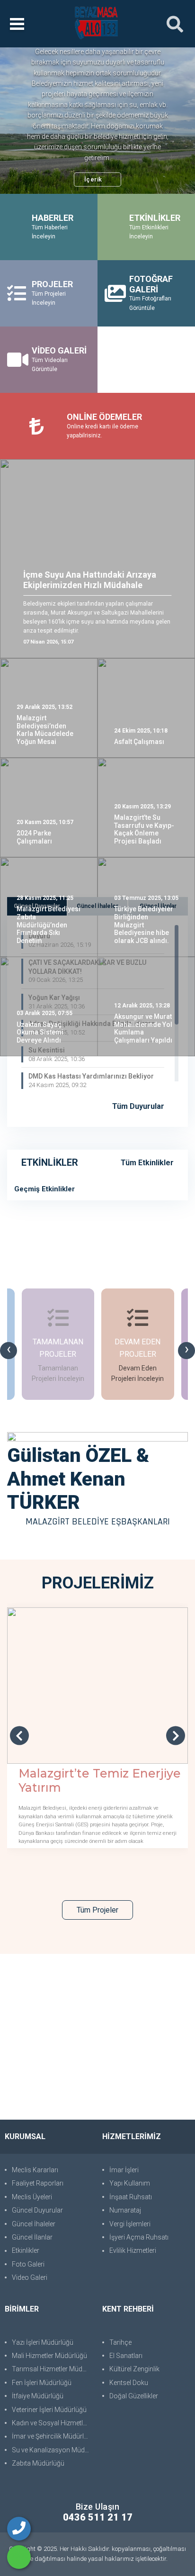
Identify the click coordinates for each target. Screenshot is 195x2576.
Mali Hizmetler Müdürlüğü (49, 2356)
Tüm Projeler (97, 1910)
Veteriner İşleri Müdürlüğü (49, 2410)
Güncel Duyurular (37, 2210)
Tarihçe (120, 2342)
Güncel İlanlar (32, 2237)
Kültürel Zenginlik (134, 2369)
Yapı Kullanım (130, 2183)
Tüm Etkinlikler (147, 1163)
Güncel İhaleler (34, 2224)
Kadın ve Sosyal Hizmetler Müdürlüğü (52, 2423)
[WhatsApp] (19, 2557)
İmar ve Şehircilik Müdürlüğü (52, 2436)
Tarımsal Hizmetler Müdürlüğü (52, 2369)
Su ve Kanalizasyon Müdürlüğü (52, 2450)
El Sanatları (126, 2356)
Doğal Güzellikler (134, 2396)
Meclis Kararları (35, 2170)
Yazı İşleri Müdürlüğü (43, 2342)
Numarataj (125, 2210)
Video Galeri (30, 2277)
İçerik (93, 179)
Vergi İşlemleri (130, 2224)
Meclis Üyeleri (32, 2197)
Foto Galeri (28, 2264)
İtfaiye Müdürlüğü (38, 2396)
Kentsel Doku (129, 2383)
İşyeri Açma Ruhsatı (139, 2237)
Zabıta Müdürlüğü (38, 2463)
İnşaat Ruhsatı (131, 2197)
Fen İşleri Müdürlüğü (42, 2383)
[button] (24, 121)
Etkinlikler (26, 2250)
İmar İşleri (124, 2170)
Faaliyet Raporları (38, 2183)
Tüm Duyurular (139, 1106)
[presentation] (9, 1351)
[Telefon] (19, 2529)
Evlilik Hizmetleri (133, 2250)
